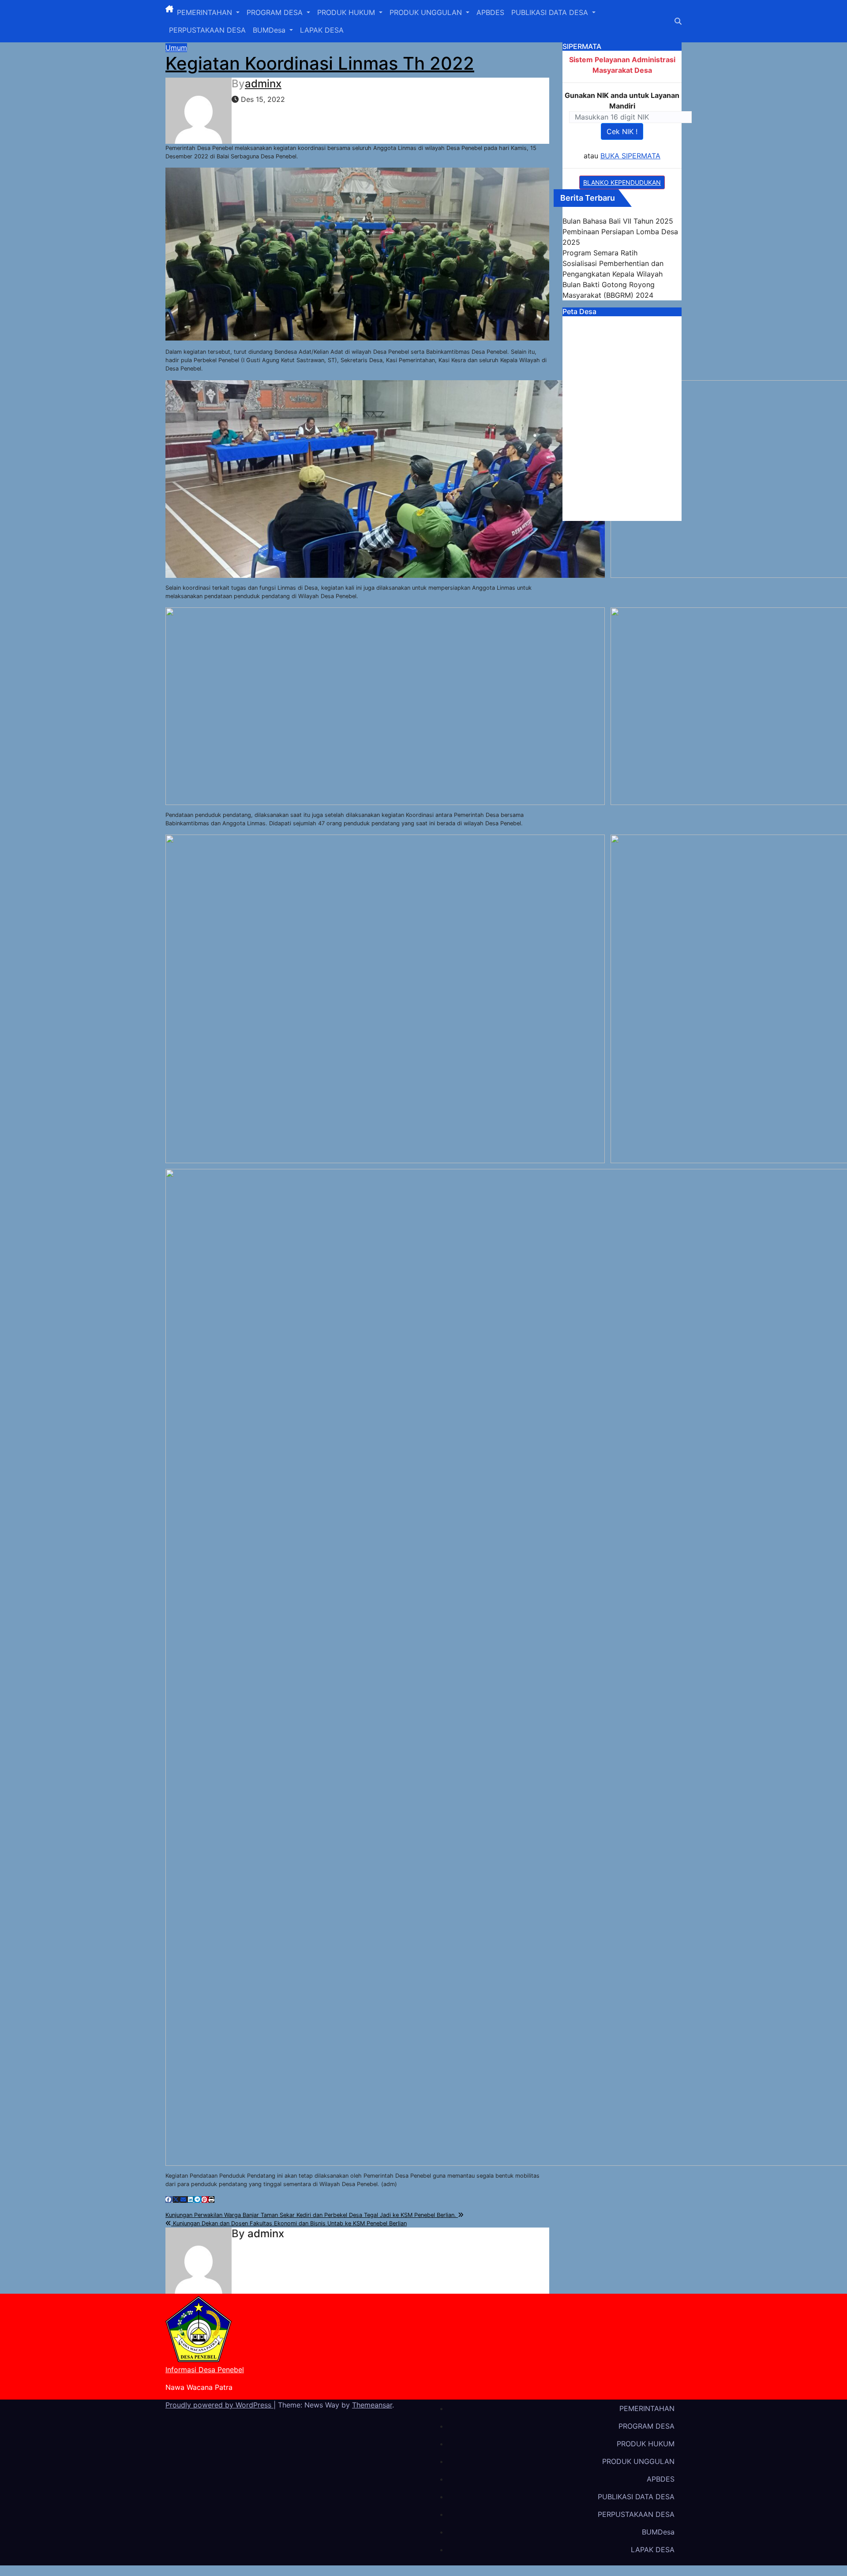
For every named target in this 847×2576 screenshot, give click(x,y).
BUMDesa (270, 30)
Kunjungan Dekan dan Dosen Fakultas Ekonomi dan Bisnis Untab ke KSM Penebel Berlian (289, 2223)
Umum (176, 48)
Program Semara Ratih (600, 253)
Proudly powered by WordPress (219, 2405)
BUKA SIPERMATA (630, 156)
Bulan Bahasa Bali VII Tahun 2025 (618, 221)
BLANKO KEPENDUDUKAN (622, 182)
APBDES (490, 12)
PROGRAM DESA (276, 12)
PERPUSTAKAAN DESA (207, 30)
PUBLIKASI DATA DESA (551, 12)
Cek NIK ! (622, 131)
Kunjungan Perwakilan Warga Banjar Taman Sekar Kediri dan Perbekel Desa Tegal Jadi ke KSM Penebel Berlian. (312, 2215)
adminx (263, 84)
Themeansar (372, 2405)
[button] (678, 21)
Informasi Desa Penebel (205, 2370)
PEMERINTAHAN (206, 12)
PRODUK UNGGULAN (427, 12)
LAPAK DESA (322, 30)
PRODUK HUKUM (347, 12)
